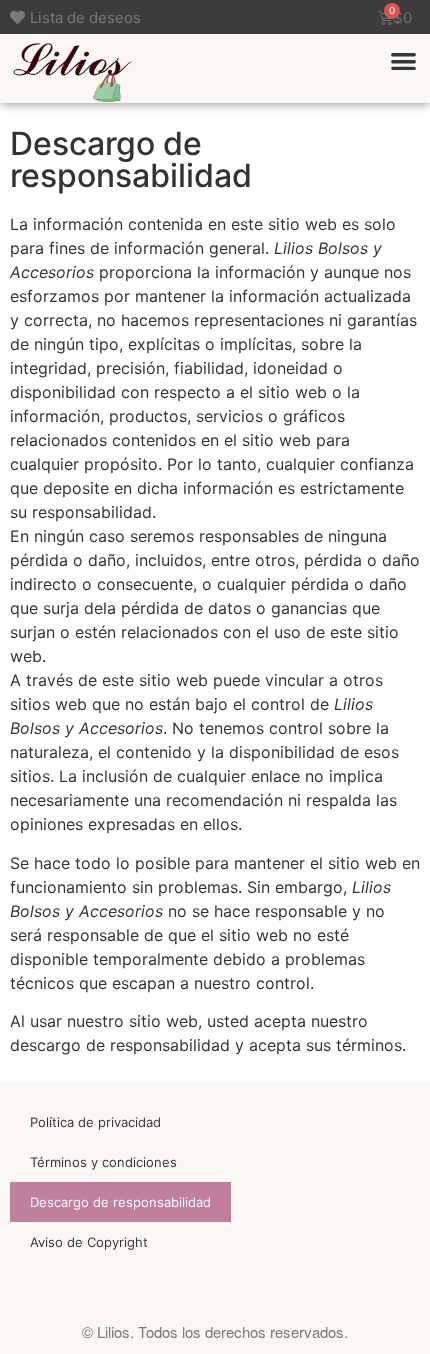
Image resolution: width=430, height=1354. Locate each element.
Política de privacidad (95, 1122)
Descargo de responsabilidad (120, 1202)
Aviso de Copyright (89, 1242)
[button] (404, 60)
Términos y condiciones (103, 1162)
